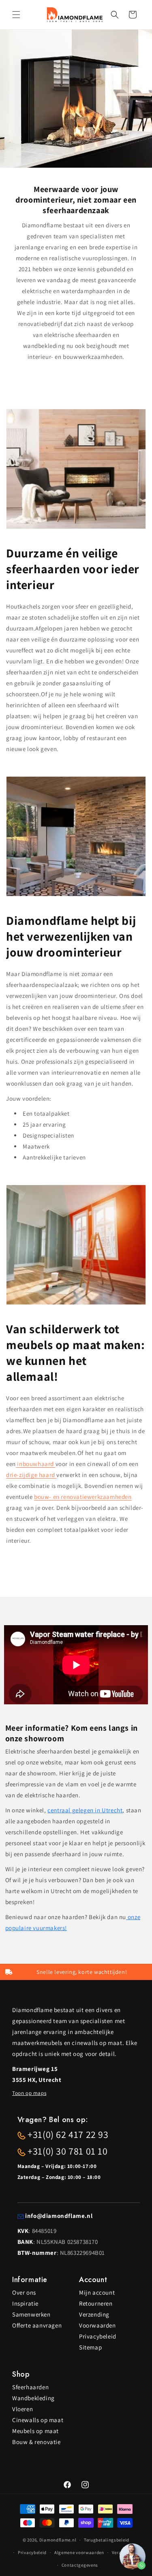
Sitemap (90, 2347)
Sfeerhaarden (30, 2387)
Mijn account (97, 2292)
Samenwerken (31, 2314)
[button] (16, 15)
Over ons (24, 2292)
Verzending (94, 2314)
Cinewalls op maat (38, 2420)
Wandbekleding (33, 2398)
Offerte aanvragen (37, 2325)
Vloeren (22, 2409)
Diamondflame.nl (58, 2540)
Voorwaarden (97, 2325)
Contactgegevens (80, 2565)
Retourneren (96, 2303)
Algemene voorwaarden (79, 2552)
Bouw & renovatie (36, 2442)
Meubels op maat (35, 2431)
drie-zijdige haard (31, 1475)
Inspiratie (25, 2303)
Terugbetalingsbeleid (107, 2540)
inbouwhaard (36, 1464)
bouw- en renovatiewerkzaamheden (83, 1497)
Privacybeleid (98, 2336)
